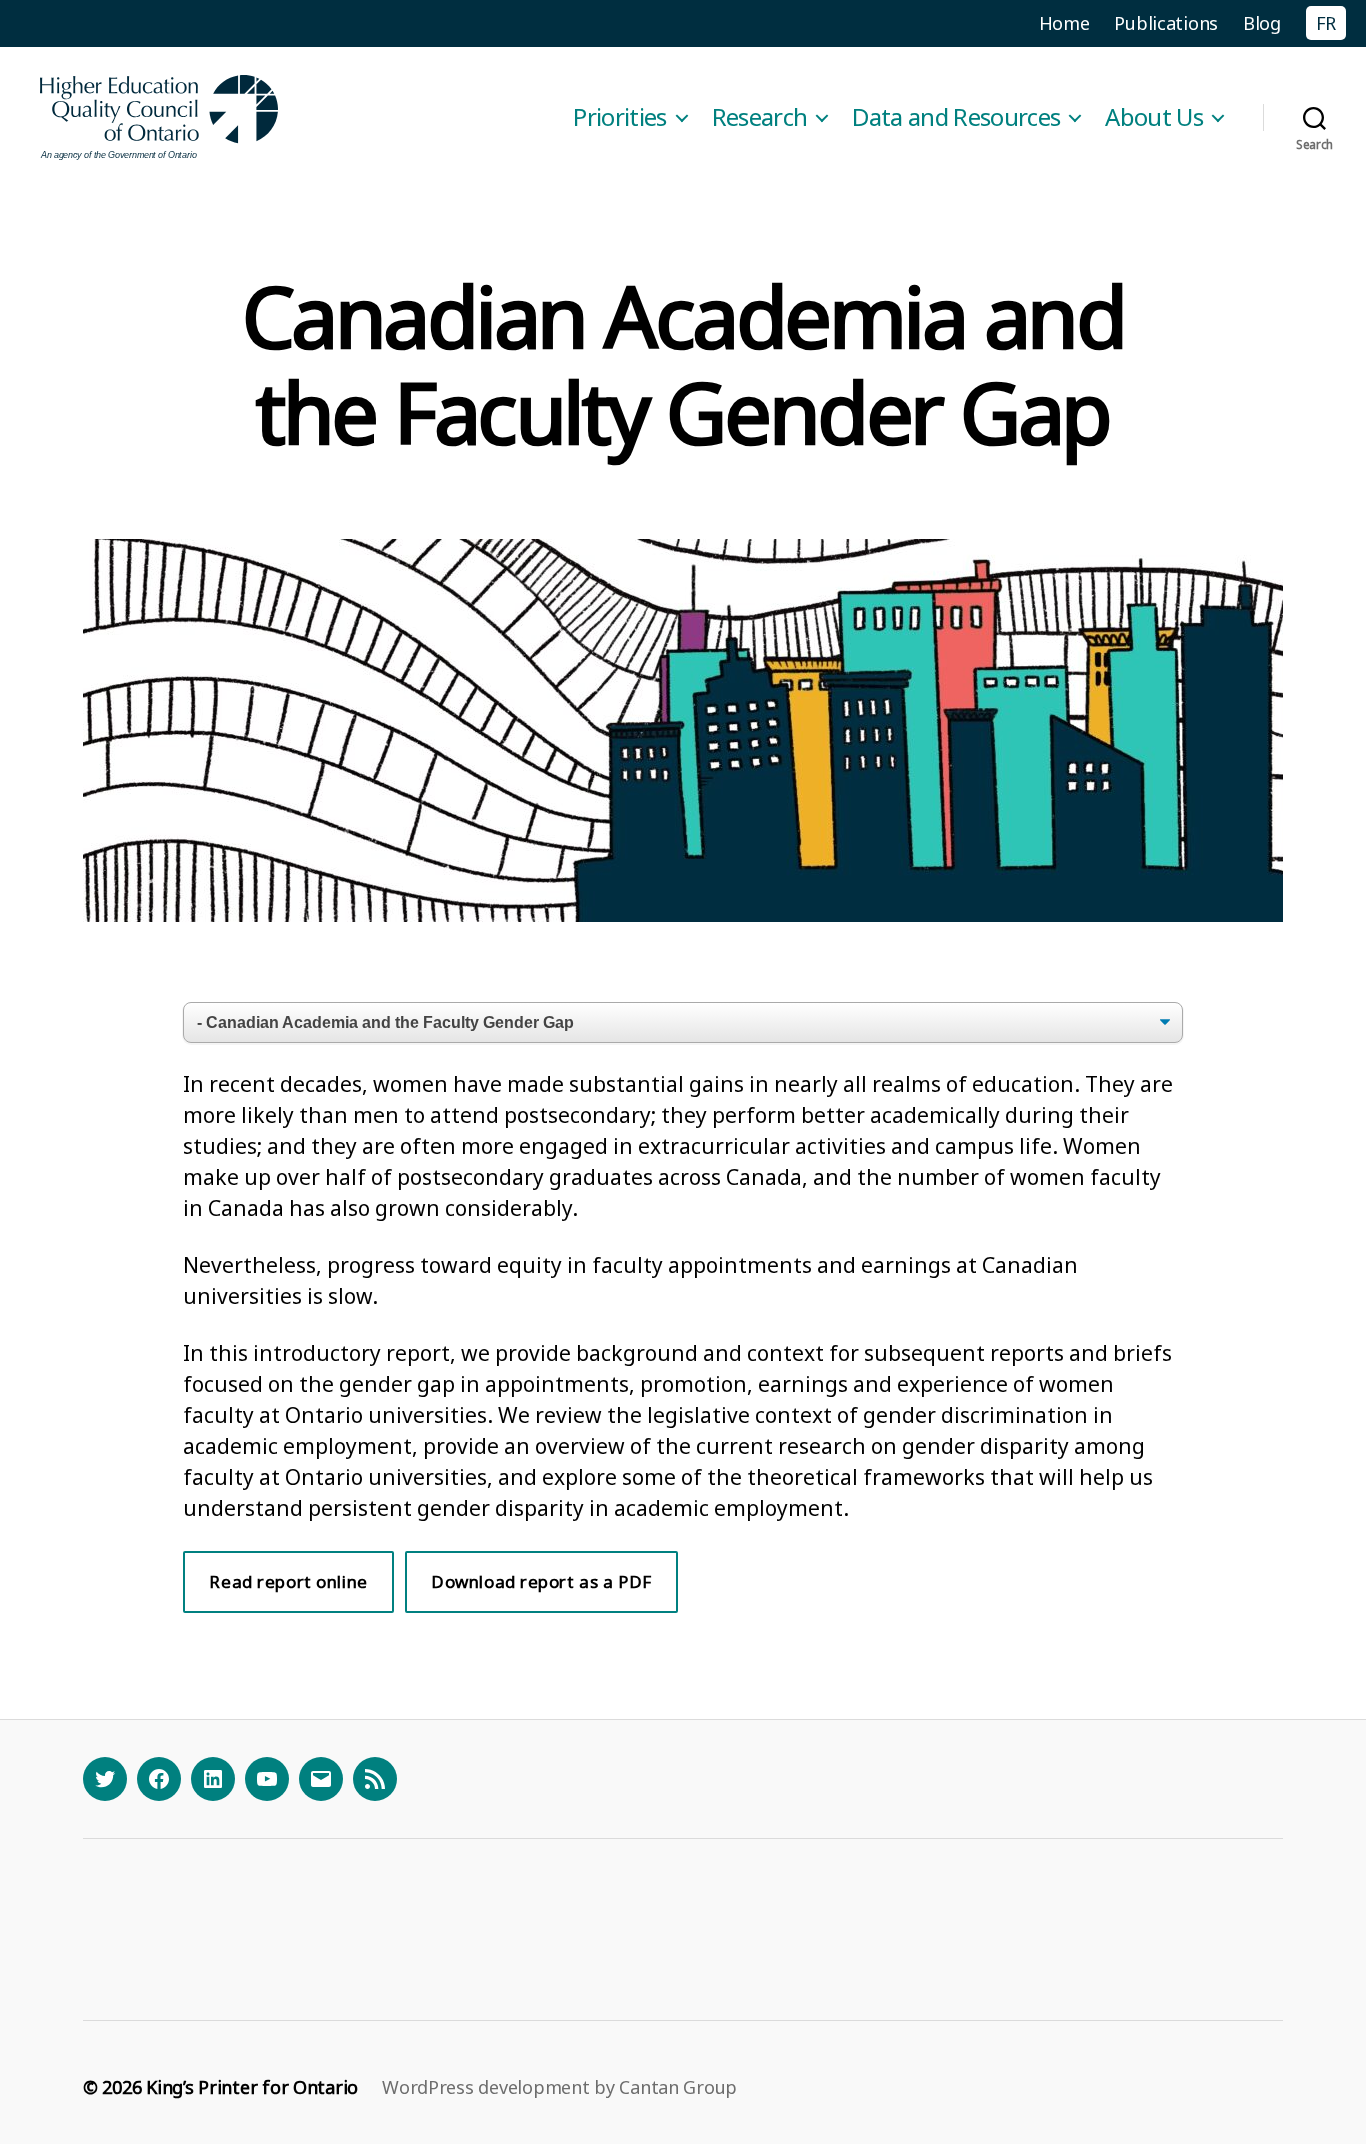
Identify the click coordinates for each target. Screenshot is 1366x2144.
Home (1064, 23)
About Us (1154, 117)
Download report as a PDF (541, 1581)
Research (760, 117)
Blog (1262, 23)
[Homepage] (160, 117)
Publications (1166, 23)
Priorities (619, 117)
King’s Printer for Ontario (252, 2087)
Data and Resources (956, 117)
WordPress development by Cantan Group (559, 2087)
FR (1326, 23)
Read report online (288, 1581)
